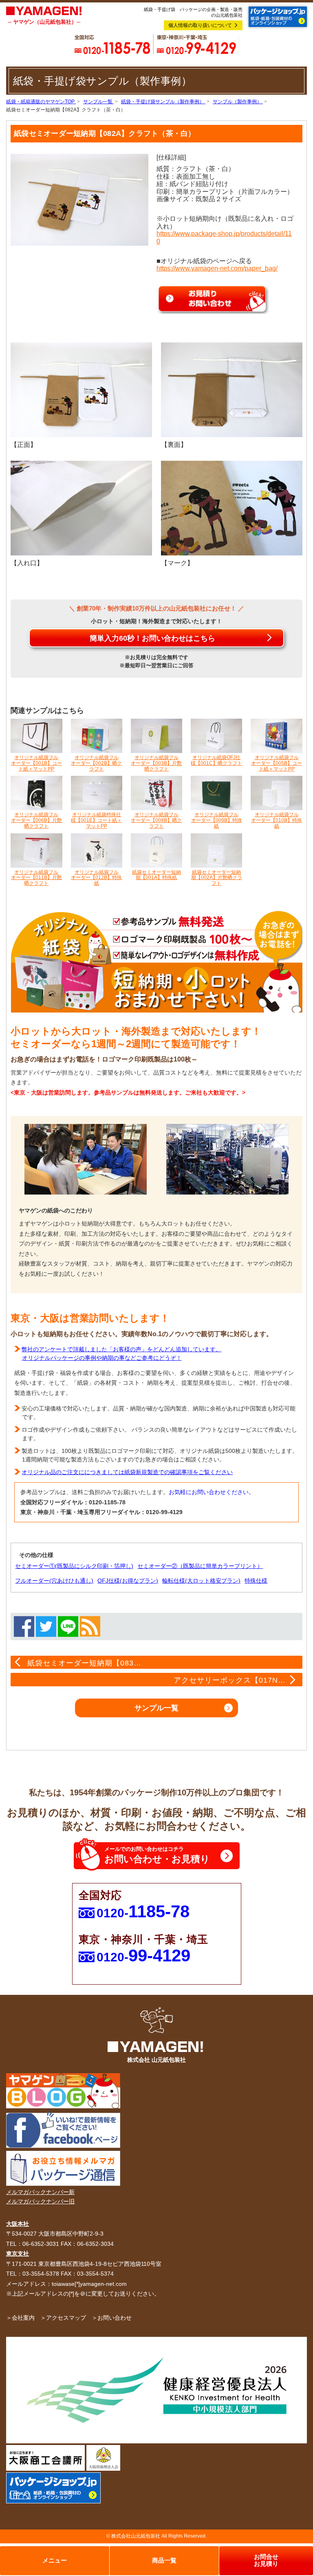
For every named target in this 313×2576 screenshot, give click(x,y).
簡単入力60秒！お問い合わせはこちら (152, 638)
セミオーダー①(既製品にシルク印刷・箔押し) (74, 1566)
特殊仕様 (256, 1581)
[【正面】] (81, 389)
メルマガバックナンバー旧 (40, 2201)
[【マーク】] (232, 508)
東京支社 (18, 2254)
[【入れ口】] (81, 508)
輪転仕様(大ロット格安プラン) (201, 1581)
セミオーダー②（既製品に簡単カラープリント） (200, 1566)
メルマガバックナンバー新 (40, 2192)
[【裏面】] (232, 389)
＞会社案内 (20, 2318)
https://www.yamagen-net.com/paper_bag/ (217, 268)
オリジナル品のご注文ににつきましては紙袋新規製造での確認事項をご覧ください (127, 1472)
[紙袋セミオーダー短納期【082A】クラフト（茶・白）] (79, 199)
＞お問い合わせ (112, 2318)
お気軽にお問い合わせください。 (212, 1492)
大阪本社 (18, 2224)
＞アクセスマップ (63, 2318)
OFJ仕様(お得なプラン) (128, 1581)
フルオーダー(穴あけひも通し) (54, 1581)
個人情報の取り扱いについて (200, 25)
